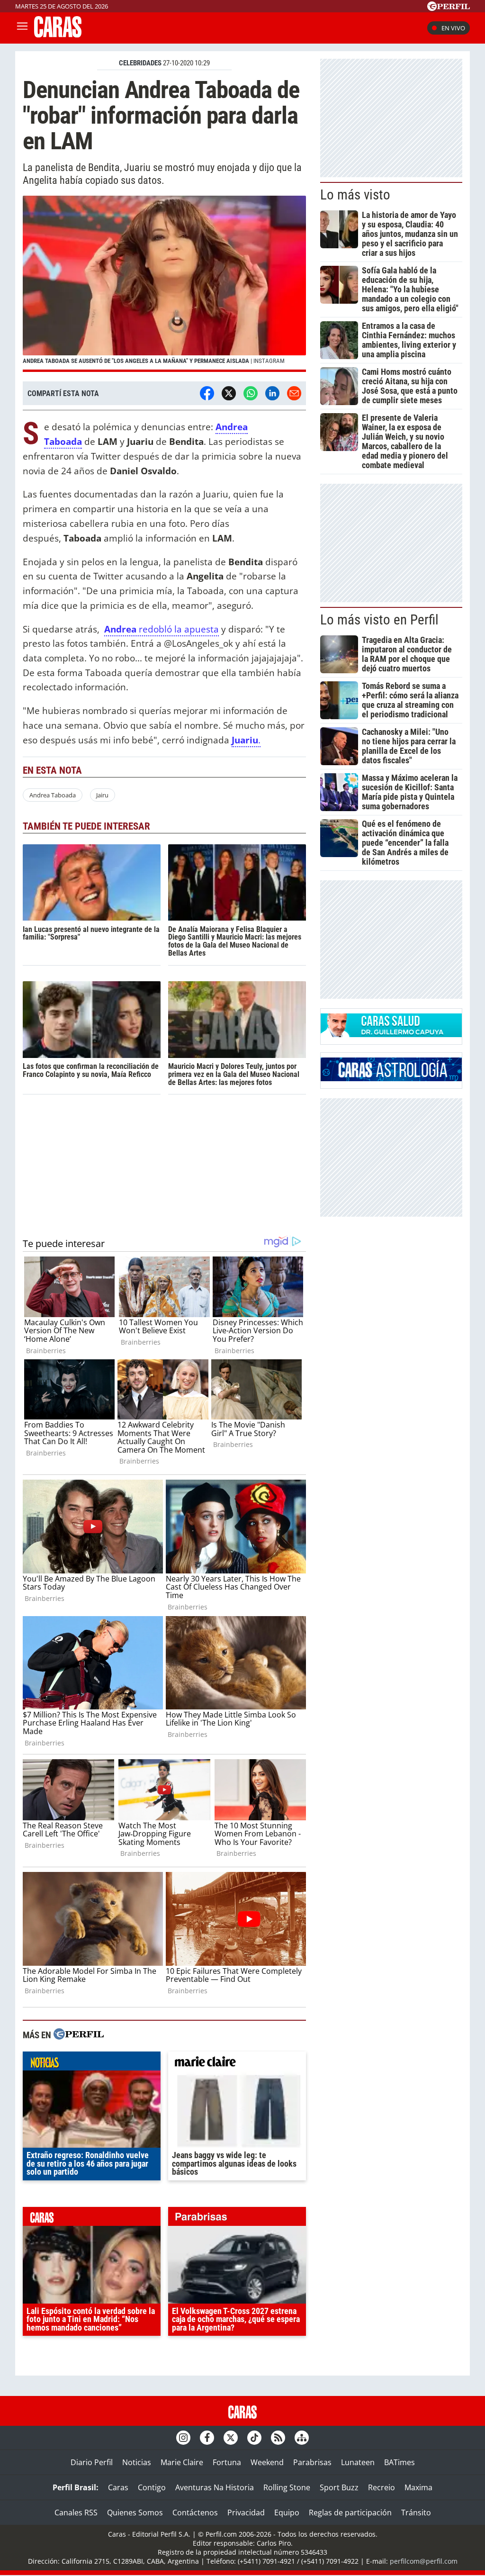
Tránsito (416, 2513)
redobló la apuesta (162, 629)
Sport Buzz (339, 2487)
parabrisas (237, 2219)
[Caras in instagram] (183, 2438)
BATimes (400, 2462)
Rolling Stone (287, 2487)
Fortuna (227, 2462)
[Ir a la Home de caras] (58, 35)
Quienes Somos (135, 2513)
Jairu (102, 795)
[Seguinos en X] (231, 2438)
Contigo (152, 2487)
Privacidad (246, 2513)
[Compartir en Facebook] (207, 393)
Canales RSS (76, 2513)
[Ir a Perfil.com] (449, 8)
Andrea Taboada (53, 795)
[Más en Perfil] (79, 2035)
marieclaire (237, 2063)
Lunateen (358, 2462)
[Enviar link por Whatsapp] (251, 393)
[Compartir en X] (229, 393)
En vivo (453, 28)
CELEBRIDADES (140, 63)
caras (92, 2219)
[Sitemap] (302, 2438)
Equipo (287, 2513)
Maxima (418, 2487)
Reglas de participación (350, 2513)
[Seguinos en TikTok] (254, 2438)
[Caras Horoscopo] (391, 1078)
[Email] (294, 393)
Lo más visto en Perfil (379, 620)
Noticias (137, 2462)
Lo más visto (355, 195)
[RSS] (278, 2438)
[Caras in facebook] (207, 2438)
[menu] (22, 28)
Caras (118, 2487)
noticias (92, 2063)
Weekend (267, 2462)
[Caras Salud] (391, 1034)
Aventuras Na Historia (215, 2487)
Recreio (382, 2487)
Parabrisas (312, 2462)
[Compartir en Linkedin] (272, 393)
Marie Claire (182, 2462)
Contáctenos (195, 2513)
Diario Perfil (92, 2462)
